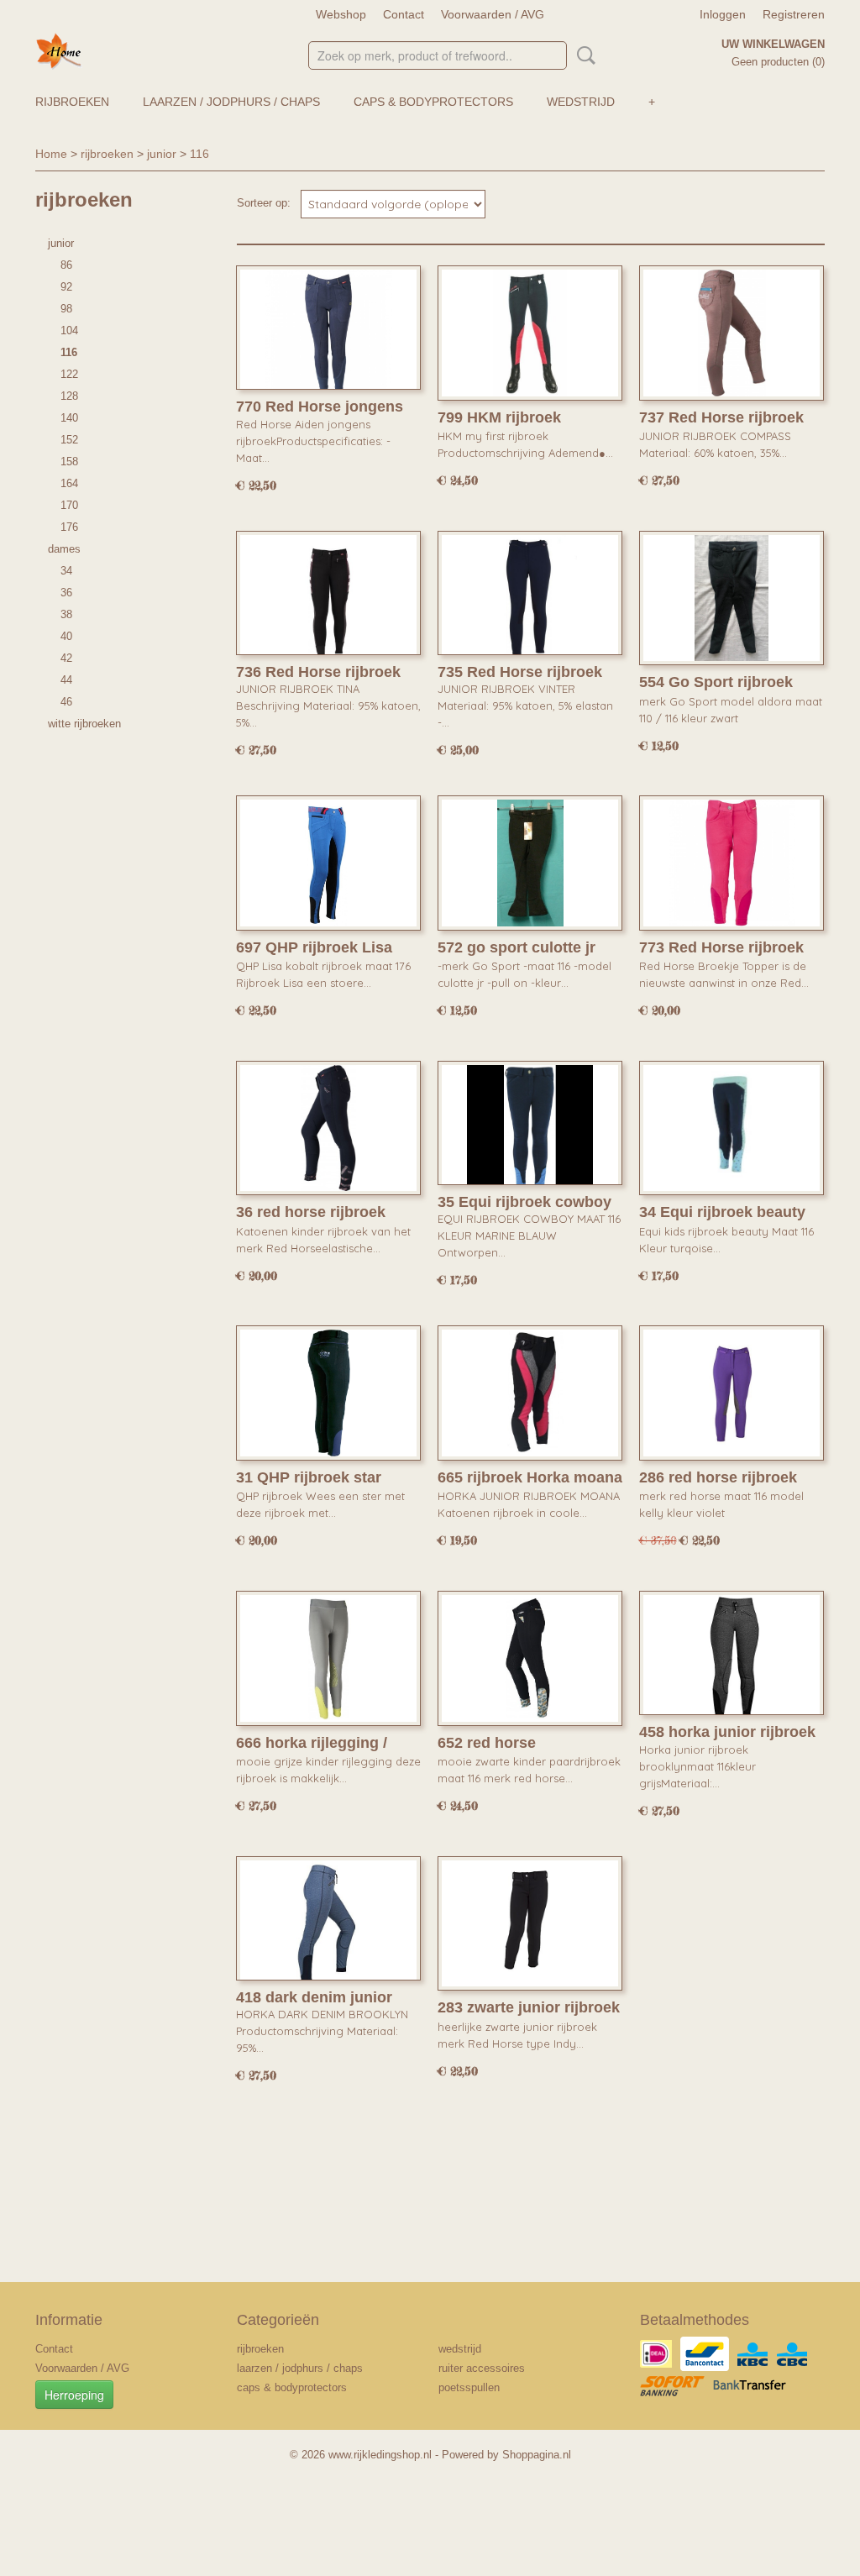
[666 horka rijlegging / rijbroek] (328, 1658)
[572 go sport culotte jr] (530, 863)
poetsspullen (469, 2387)
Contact (404, 14)
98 (66, 309)
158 (69, 462)
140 (69, 418)
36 (66, 593)
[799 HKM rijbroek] (530, 333)
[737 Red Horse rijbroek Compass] (732, 333)
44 (66, 680)
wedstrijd (581, 102)
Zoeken (583, 55)
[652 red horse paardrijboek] (530, 1658)
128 (69, 396)
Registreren (794, 14)
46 (66, 702)
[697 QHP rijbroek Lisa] (328, 863)
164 (69, 483)
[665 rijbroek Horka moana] (530, 1393)
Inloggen (723, 14)
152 (69, 440)
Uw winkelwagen (773, 44)
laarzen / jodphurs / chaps (231, 102)
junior (162, 154)
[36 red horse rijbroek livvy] (328, 1128)
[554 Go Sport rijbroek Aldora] (732, 598)
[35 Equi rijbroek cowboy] (530, 1128)
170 (69, 505)
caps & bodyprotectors (433, 102)
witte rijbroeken (84, 724)
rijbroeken (72, 102)
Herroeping (74, 2395)
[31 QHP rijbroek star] (328, 1393)
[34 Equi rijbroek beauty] (732, 1128)
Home (51, 154)
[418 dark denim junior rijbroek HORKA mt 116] (328, 1924)
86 (66, 265)
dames (64, 549)
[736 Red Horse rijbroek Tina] (328, 598)
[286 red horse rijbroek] (732, 1393)
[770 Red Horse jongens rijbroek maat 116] (328, 333)
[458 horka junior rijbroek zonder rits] (732, 1658)
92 (66, 287)
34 (66, 571)
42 (66, 658)
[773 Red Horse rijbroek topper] (732, 863)
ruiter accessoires (482, 2368)
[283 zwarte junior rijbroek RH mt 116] (530, 1924)
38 (66, 614)
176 (69, 527)
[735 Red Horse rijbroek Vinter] (530, 598)
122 (69, 374)
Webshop (341, 14)
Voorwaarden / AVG (493, 14)
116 (199, 154)
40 (66, 636)
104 (69, 331)
